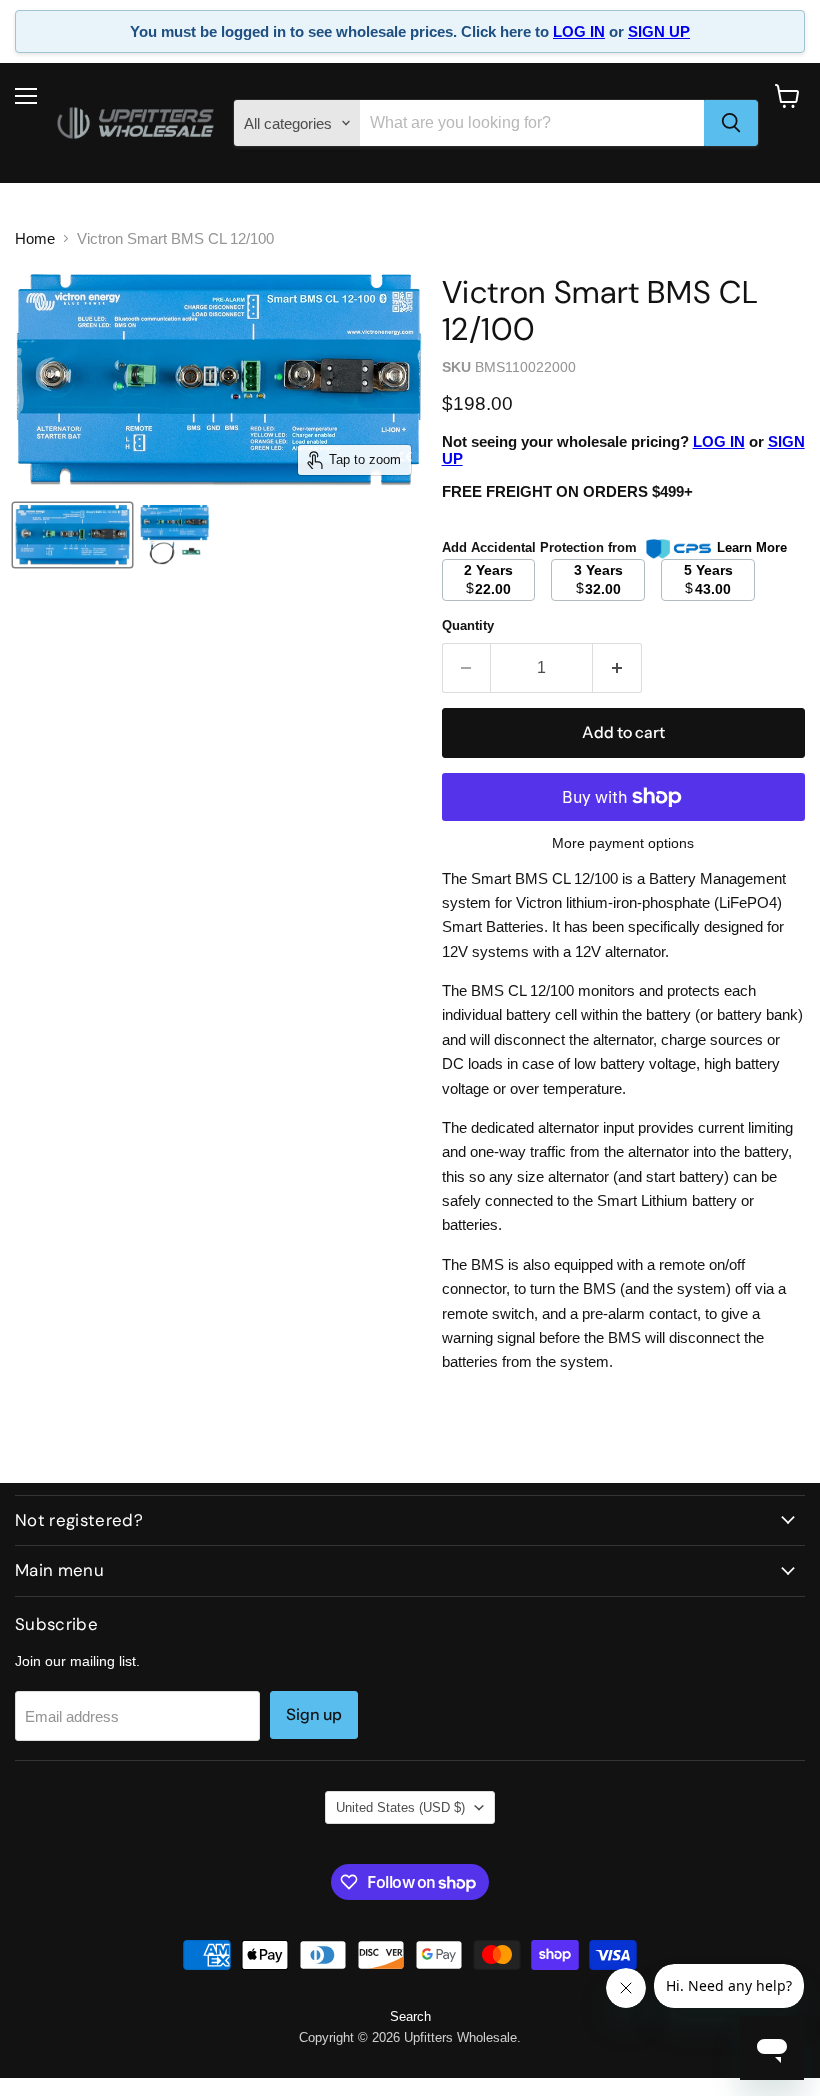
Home (35, 238)
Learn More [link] (752, 547)
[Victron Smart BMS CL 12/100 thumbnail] (72, 535)
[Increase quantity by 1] (617, 668)
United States (400, 1807)
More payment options (623, 843)
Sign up (314, 1714)
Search (410, 2016)
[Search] (731, 123)
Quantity (468, 625)
